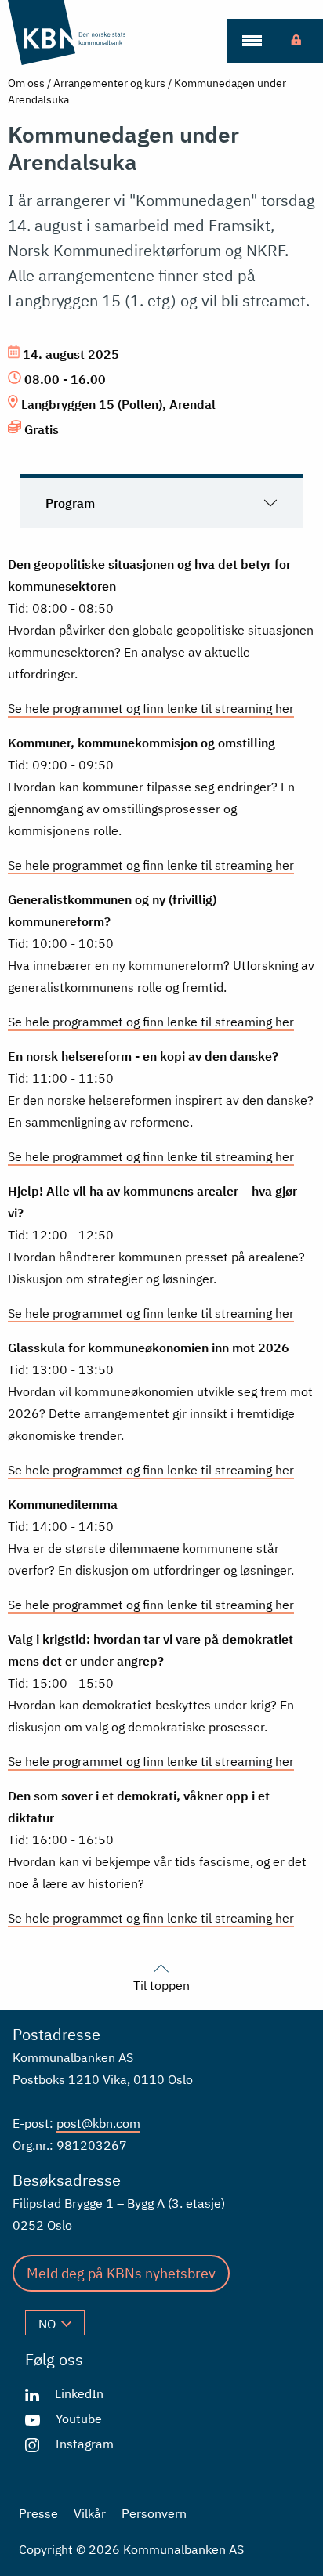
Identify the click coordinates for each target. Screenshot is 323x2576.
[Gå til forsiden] (89, 33)
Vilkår (90, 2513)
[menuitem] (252, 41)
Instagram (84, 2444)
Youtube (79, 2419)
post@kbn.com (98, 2123)
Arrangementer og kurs (109, 83)
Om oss (26, 83)
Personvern (154, 2513)
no (47, 2324)
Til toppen (161, 1984)
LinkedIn (79, 2393)
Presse (38, 2513)
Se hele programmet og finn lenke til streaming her (151, 708)
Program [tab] (70, 503)
